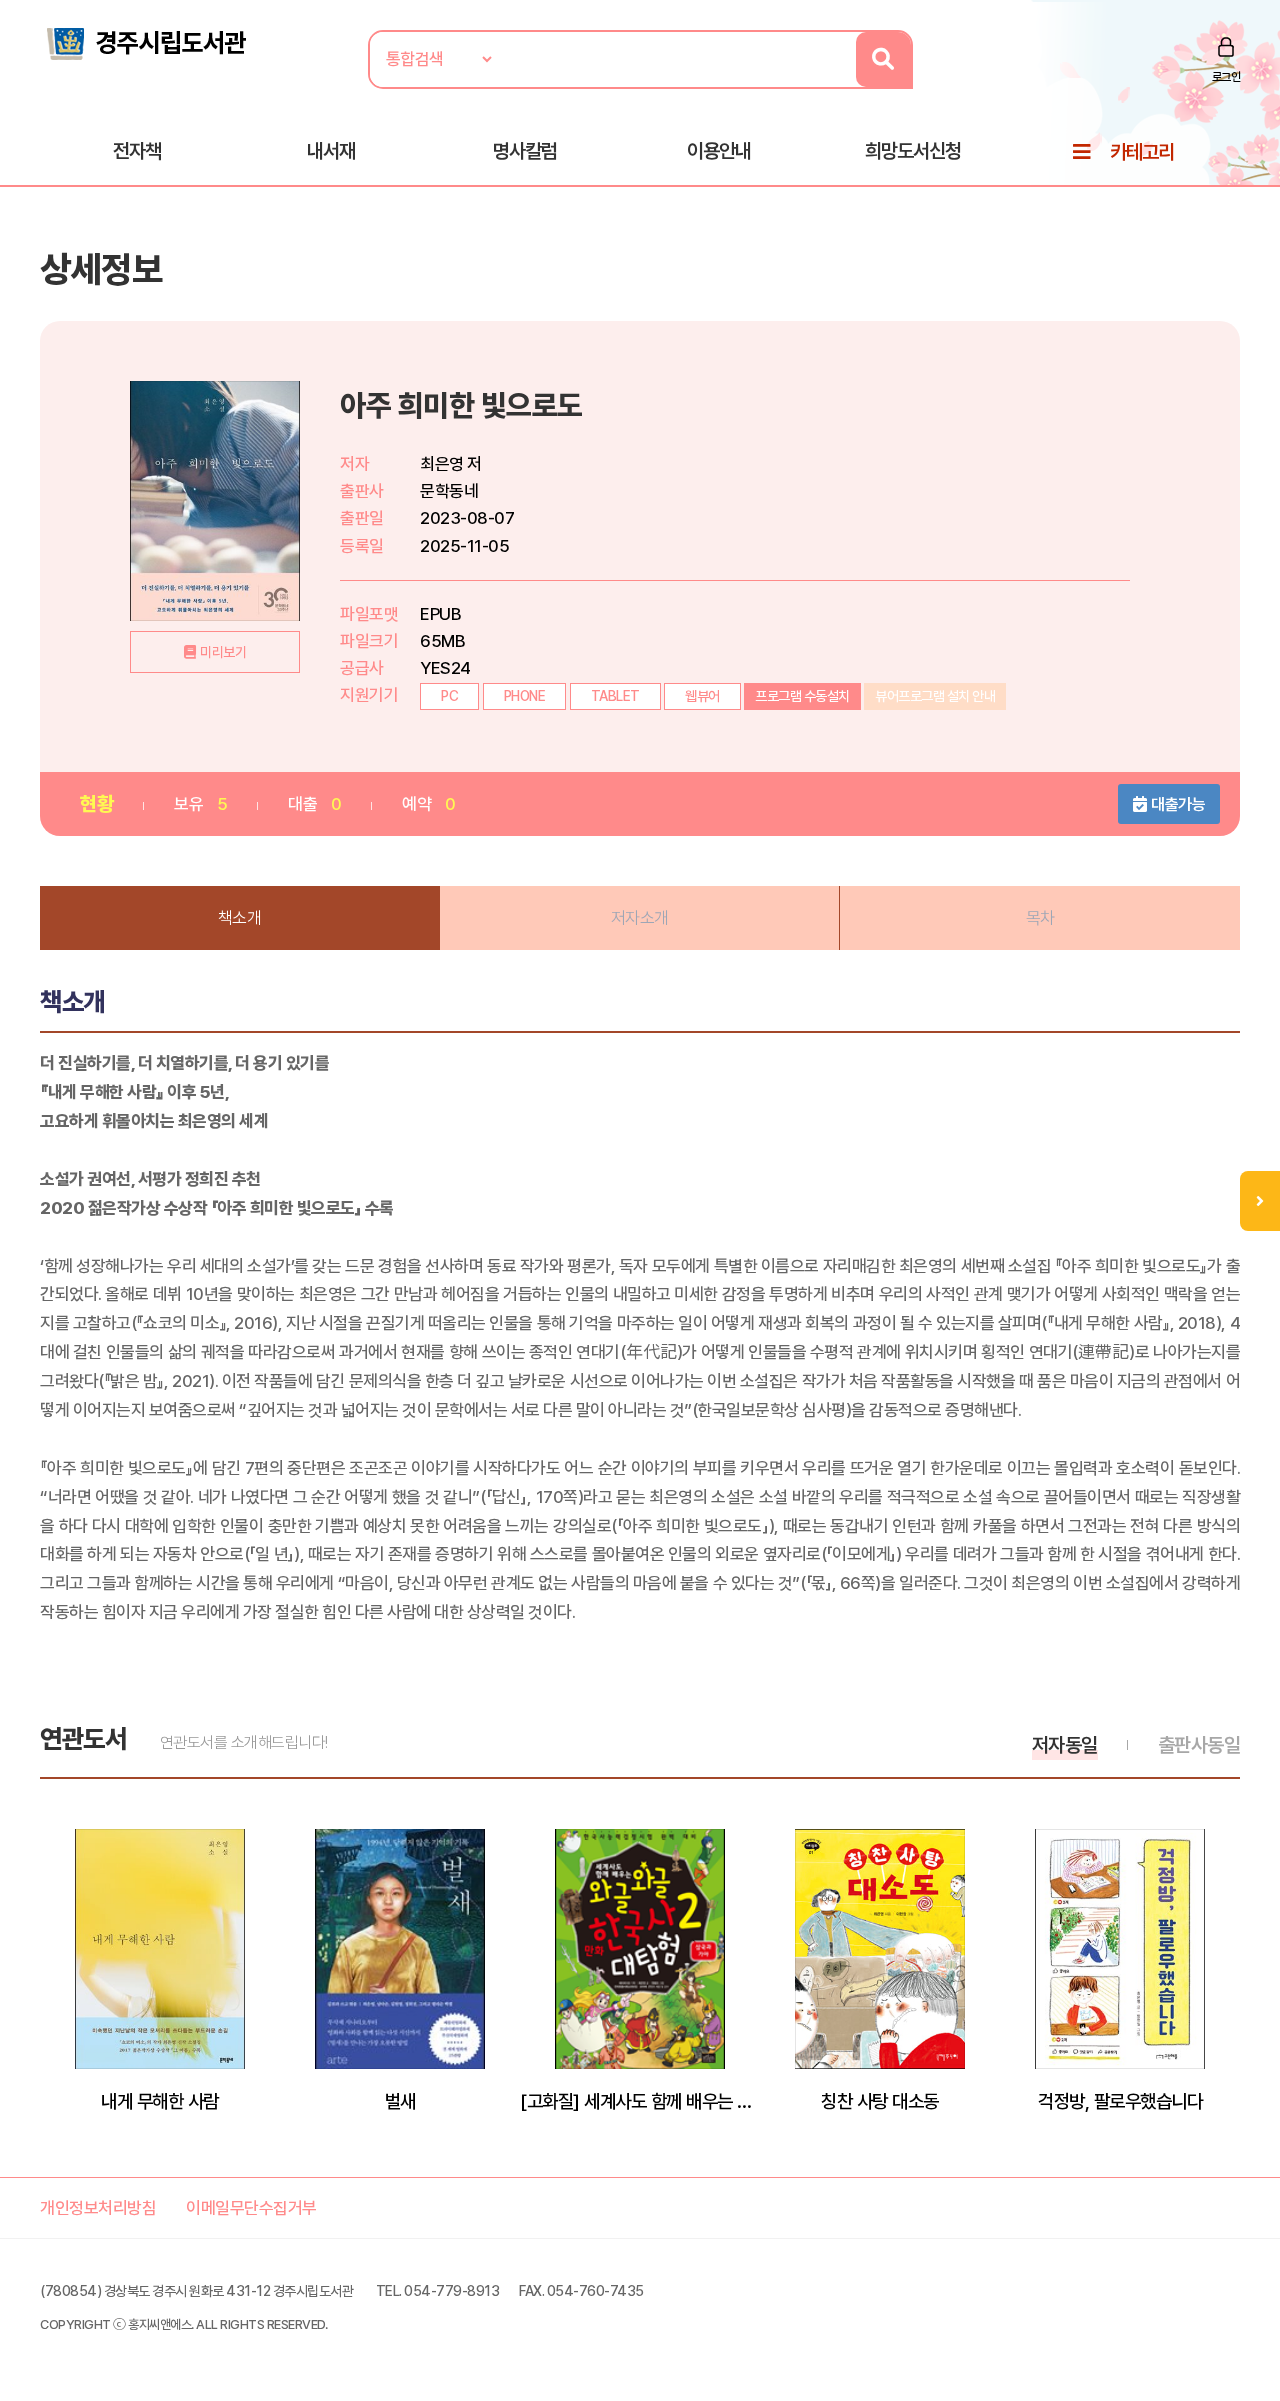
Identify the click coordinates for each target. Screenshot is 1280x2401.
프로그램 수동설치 (802, 696)
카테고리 (1142, 152)
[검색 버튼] (883, 59)
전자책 (137, 151)
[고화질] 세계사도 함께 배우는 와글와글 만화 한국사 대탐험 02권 (640, 2101)
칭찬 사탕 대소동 (880, 2101)
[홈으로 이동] (145, 42)
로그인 (1226, 77)
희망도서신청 (913, 151)
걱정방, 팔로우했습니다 (1120, 2101)
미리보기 (223, 652)
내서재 (331, 151)
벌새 (400, 2101)
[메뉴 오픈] (1260, 1201)
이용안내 (719, 151)
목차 (1040, 918)
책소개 (240, 918)
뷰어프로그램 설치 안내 (935, 696)
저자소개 (640, 918)
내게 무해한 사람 (160, 2101)
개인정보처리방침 (98, 2208)
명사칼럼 (525, 151)
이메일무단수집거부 (251, 2208)
